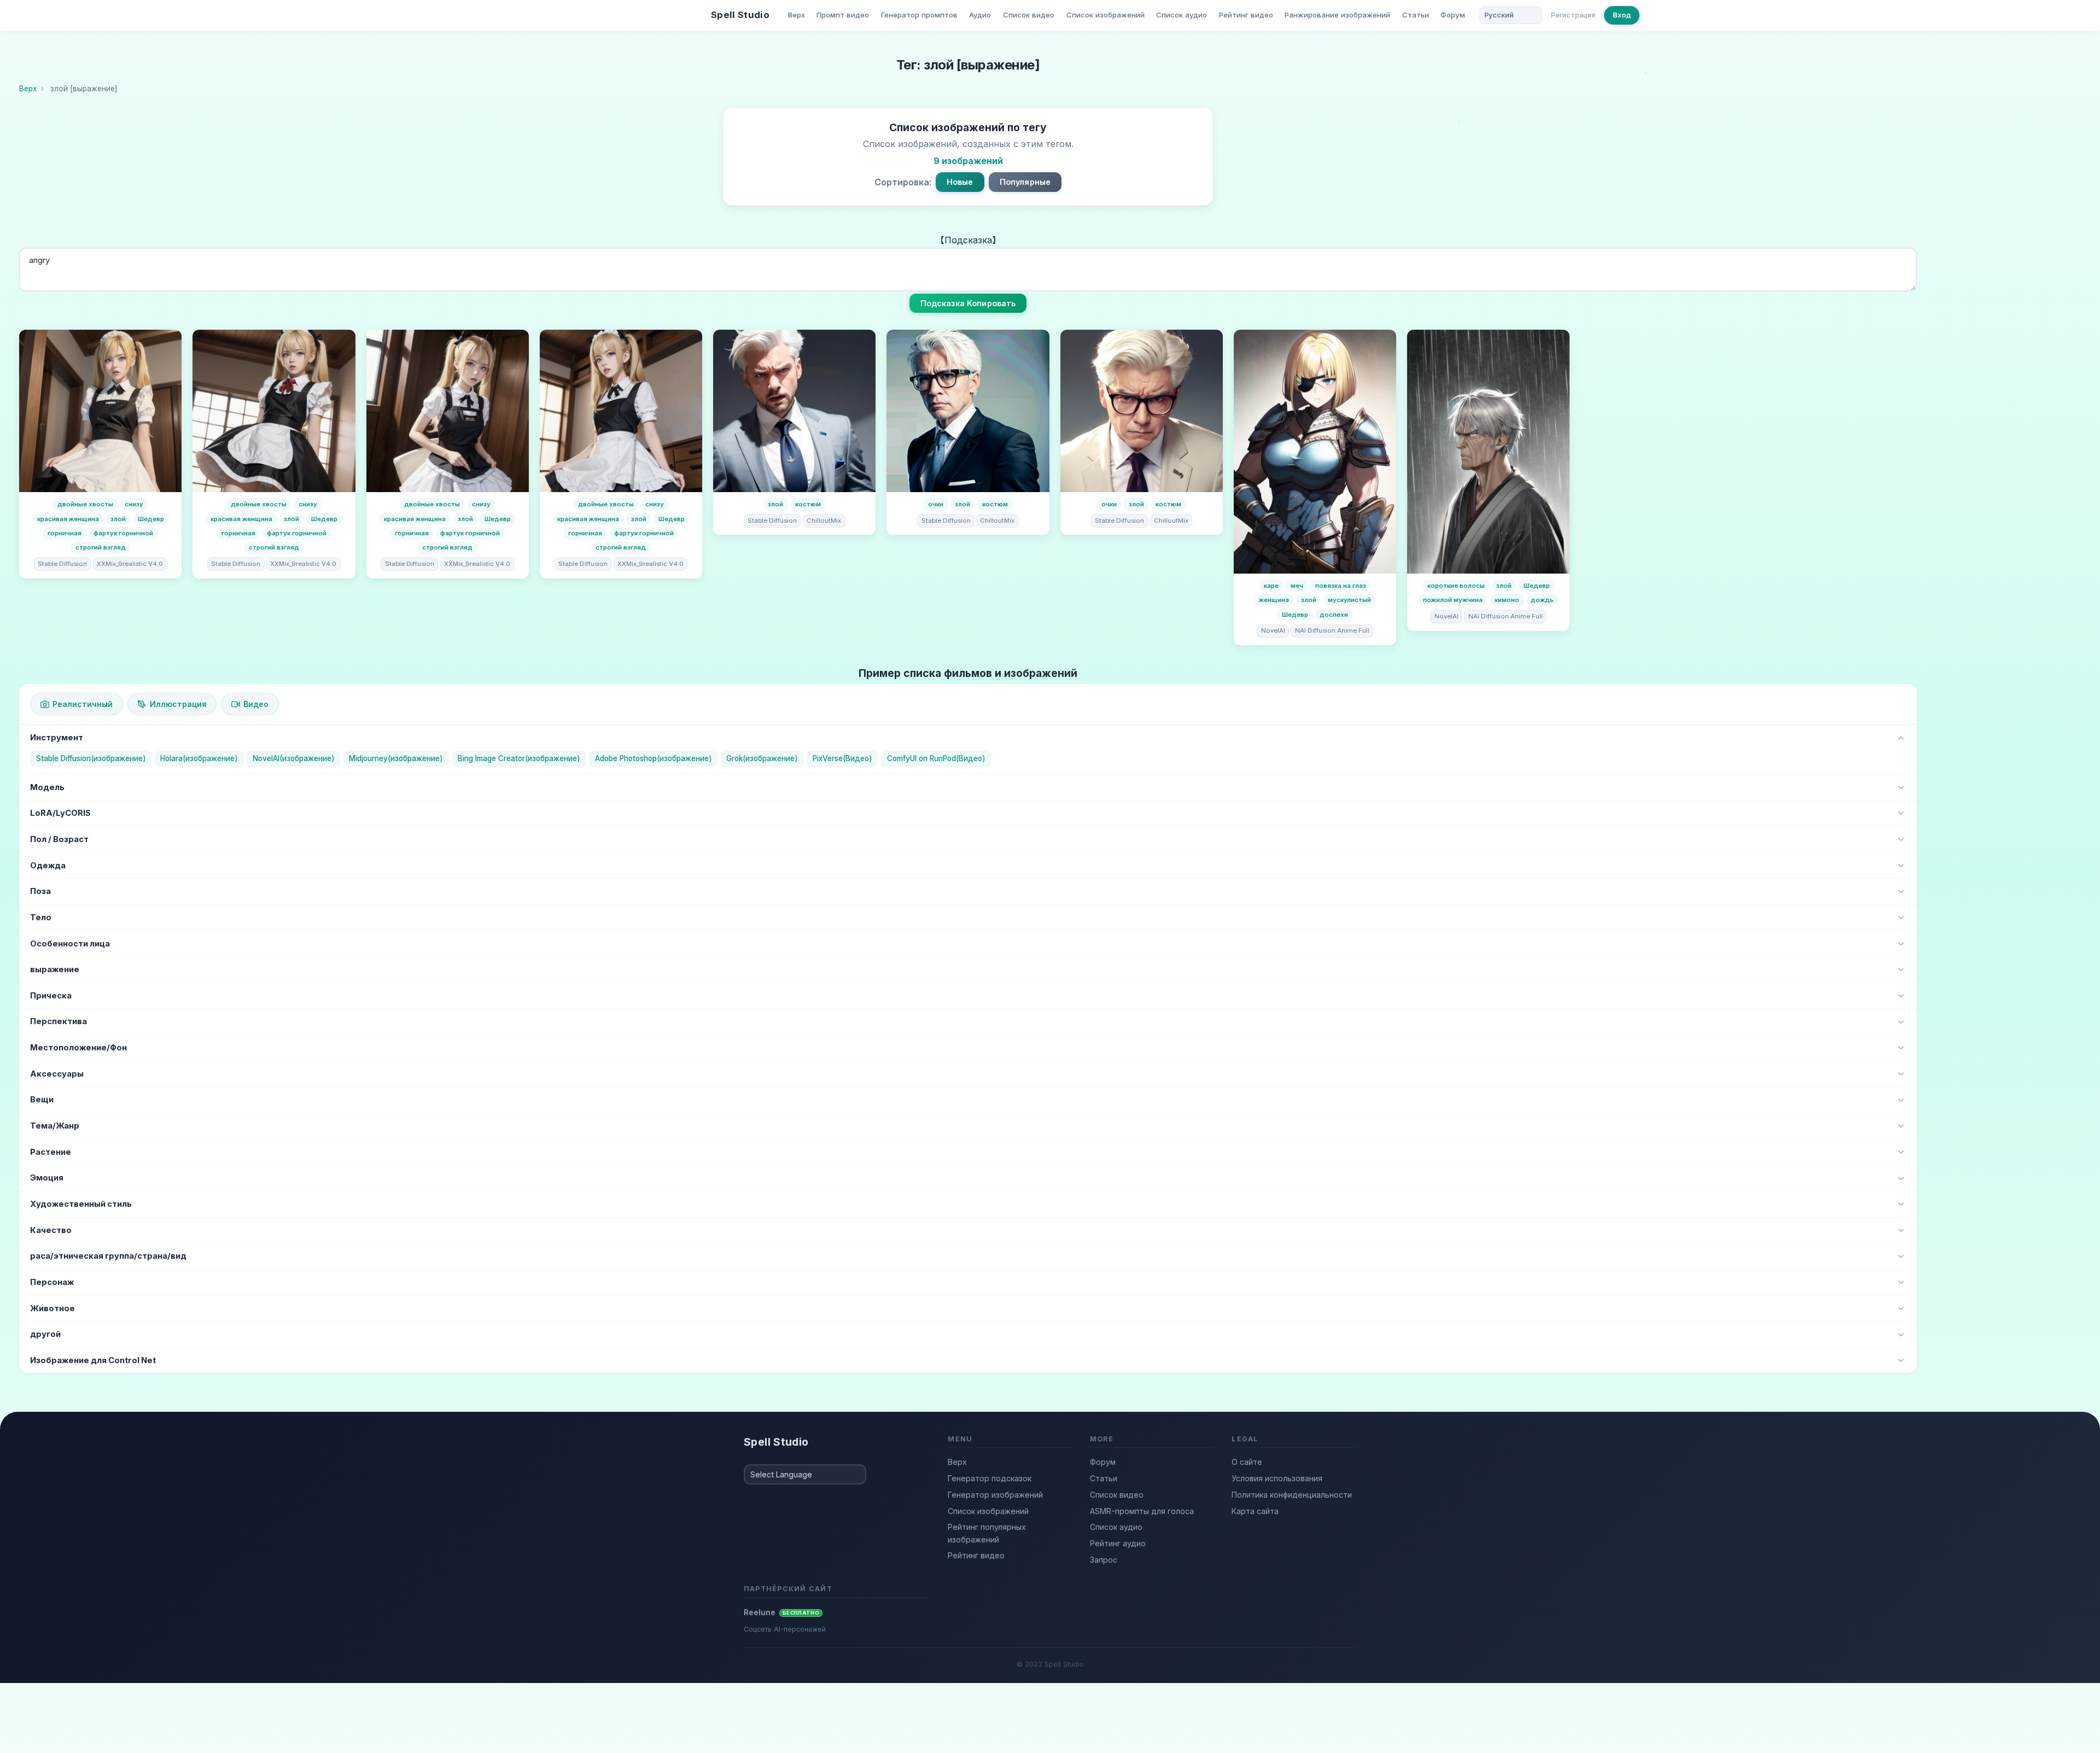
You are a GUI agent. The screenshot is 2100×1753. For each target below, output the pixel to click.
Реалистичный (83, 704)
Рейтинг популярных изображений (987, 1533)
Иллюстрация (178, 704)
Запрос (1104, 1560)
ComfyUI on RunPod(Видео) (936, 758)
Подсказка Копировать (968, 303)
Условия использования (1277, 1478)
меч (1297, 586)
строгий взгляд (101, 547)
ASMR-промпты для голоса (1142, 1511)
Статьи (1416, 15)
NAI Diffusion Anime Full (1332, 630)
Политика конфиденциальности (1292, 1495)
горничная (65, 533)
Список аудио (1182, 15)
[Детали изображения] (100, 411)
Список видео (1029, 15)
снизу (134, 504)
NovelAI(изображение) (294, 758)
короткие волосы (1456, 586)
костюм (808, 504)
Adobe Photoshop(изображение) (654, 758)
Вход (1622, 15)
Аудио (980, 15)
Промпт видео (843, 15)
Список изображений (1106, 15)
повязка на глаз (1341, 586)
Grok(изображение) (762, 758)
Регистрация (1573, 15)
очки (936, 504)
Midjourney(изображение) (396, 758)
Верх (797, 15)
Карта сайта (1255, 1511)
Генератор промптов (919, 15)
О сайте (1247, 1462)
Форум (1453, 15)
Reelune (781, 1612)
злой (118, 519)
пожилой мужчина (1453, 600)
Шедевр (151, 519)
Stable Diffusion (62, 564)
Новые (960, 182)
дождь (1542, 600)
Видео (256, 704)
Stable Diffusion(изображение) (91, 758)
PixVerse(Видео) (842, 758)
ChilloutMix (824, 521)
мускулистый (1349, 600)
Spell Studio (740, 15)
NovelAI (1273, 630)
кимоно (1507, 600)
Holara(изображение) (199, 758)
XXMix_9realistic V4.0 (130, 564)
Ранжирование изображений (1337, 15)
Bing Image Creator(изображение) (519, 758)
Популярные (1025, 182)
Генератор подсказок (990, 1478)
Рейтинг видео (1246, 15)
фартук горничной (123, 533)
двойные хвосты (85, 504)
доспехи (1334, 615)
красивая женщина (68, 519)
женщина (1274, 600)
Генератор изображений (995, 1495)
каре (1271, 586)
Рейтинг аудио (1118, 1543)
